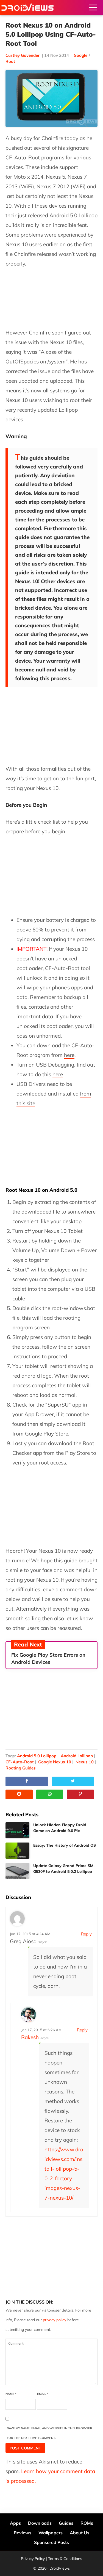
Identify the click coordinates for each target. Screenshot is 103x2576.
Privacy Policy (33, 2559)
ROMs (87, 2523)
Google (80, 55)
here (69, 1055)
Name (11, 2394)
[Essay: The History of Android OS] (17, 1851)
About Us (80, 2533)
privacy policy (55, 2320)
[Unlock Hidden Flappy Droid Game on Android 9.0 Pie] (17, 1830)
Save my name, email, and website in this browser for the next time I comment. (50, 2433)
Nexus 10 (85, 1762)
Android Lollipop (77, 1756)
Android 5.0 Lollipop (37, 1756)
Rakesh (30, 2037)
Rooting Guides (21, 1768)
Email (43, 2394)
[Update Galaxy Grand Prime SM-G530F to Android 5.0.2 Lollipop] (17, 1871)
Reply (86, 1934)
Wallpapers (51, 2533)
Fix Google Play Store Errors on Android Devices (48, 1658)
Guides (66, 2523)
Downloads (40, 2523)
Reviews (23, 2533)
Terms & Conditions (65, 2559)
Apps (15, 2523)
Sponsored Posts (51, 2542)
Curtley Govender (23, 55)
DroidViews (27, 8)
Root (10, 61)
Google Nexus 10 (55, 1762)
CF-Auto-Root (20, 1762)
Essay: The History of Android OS (65, 1845)
